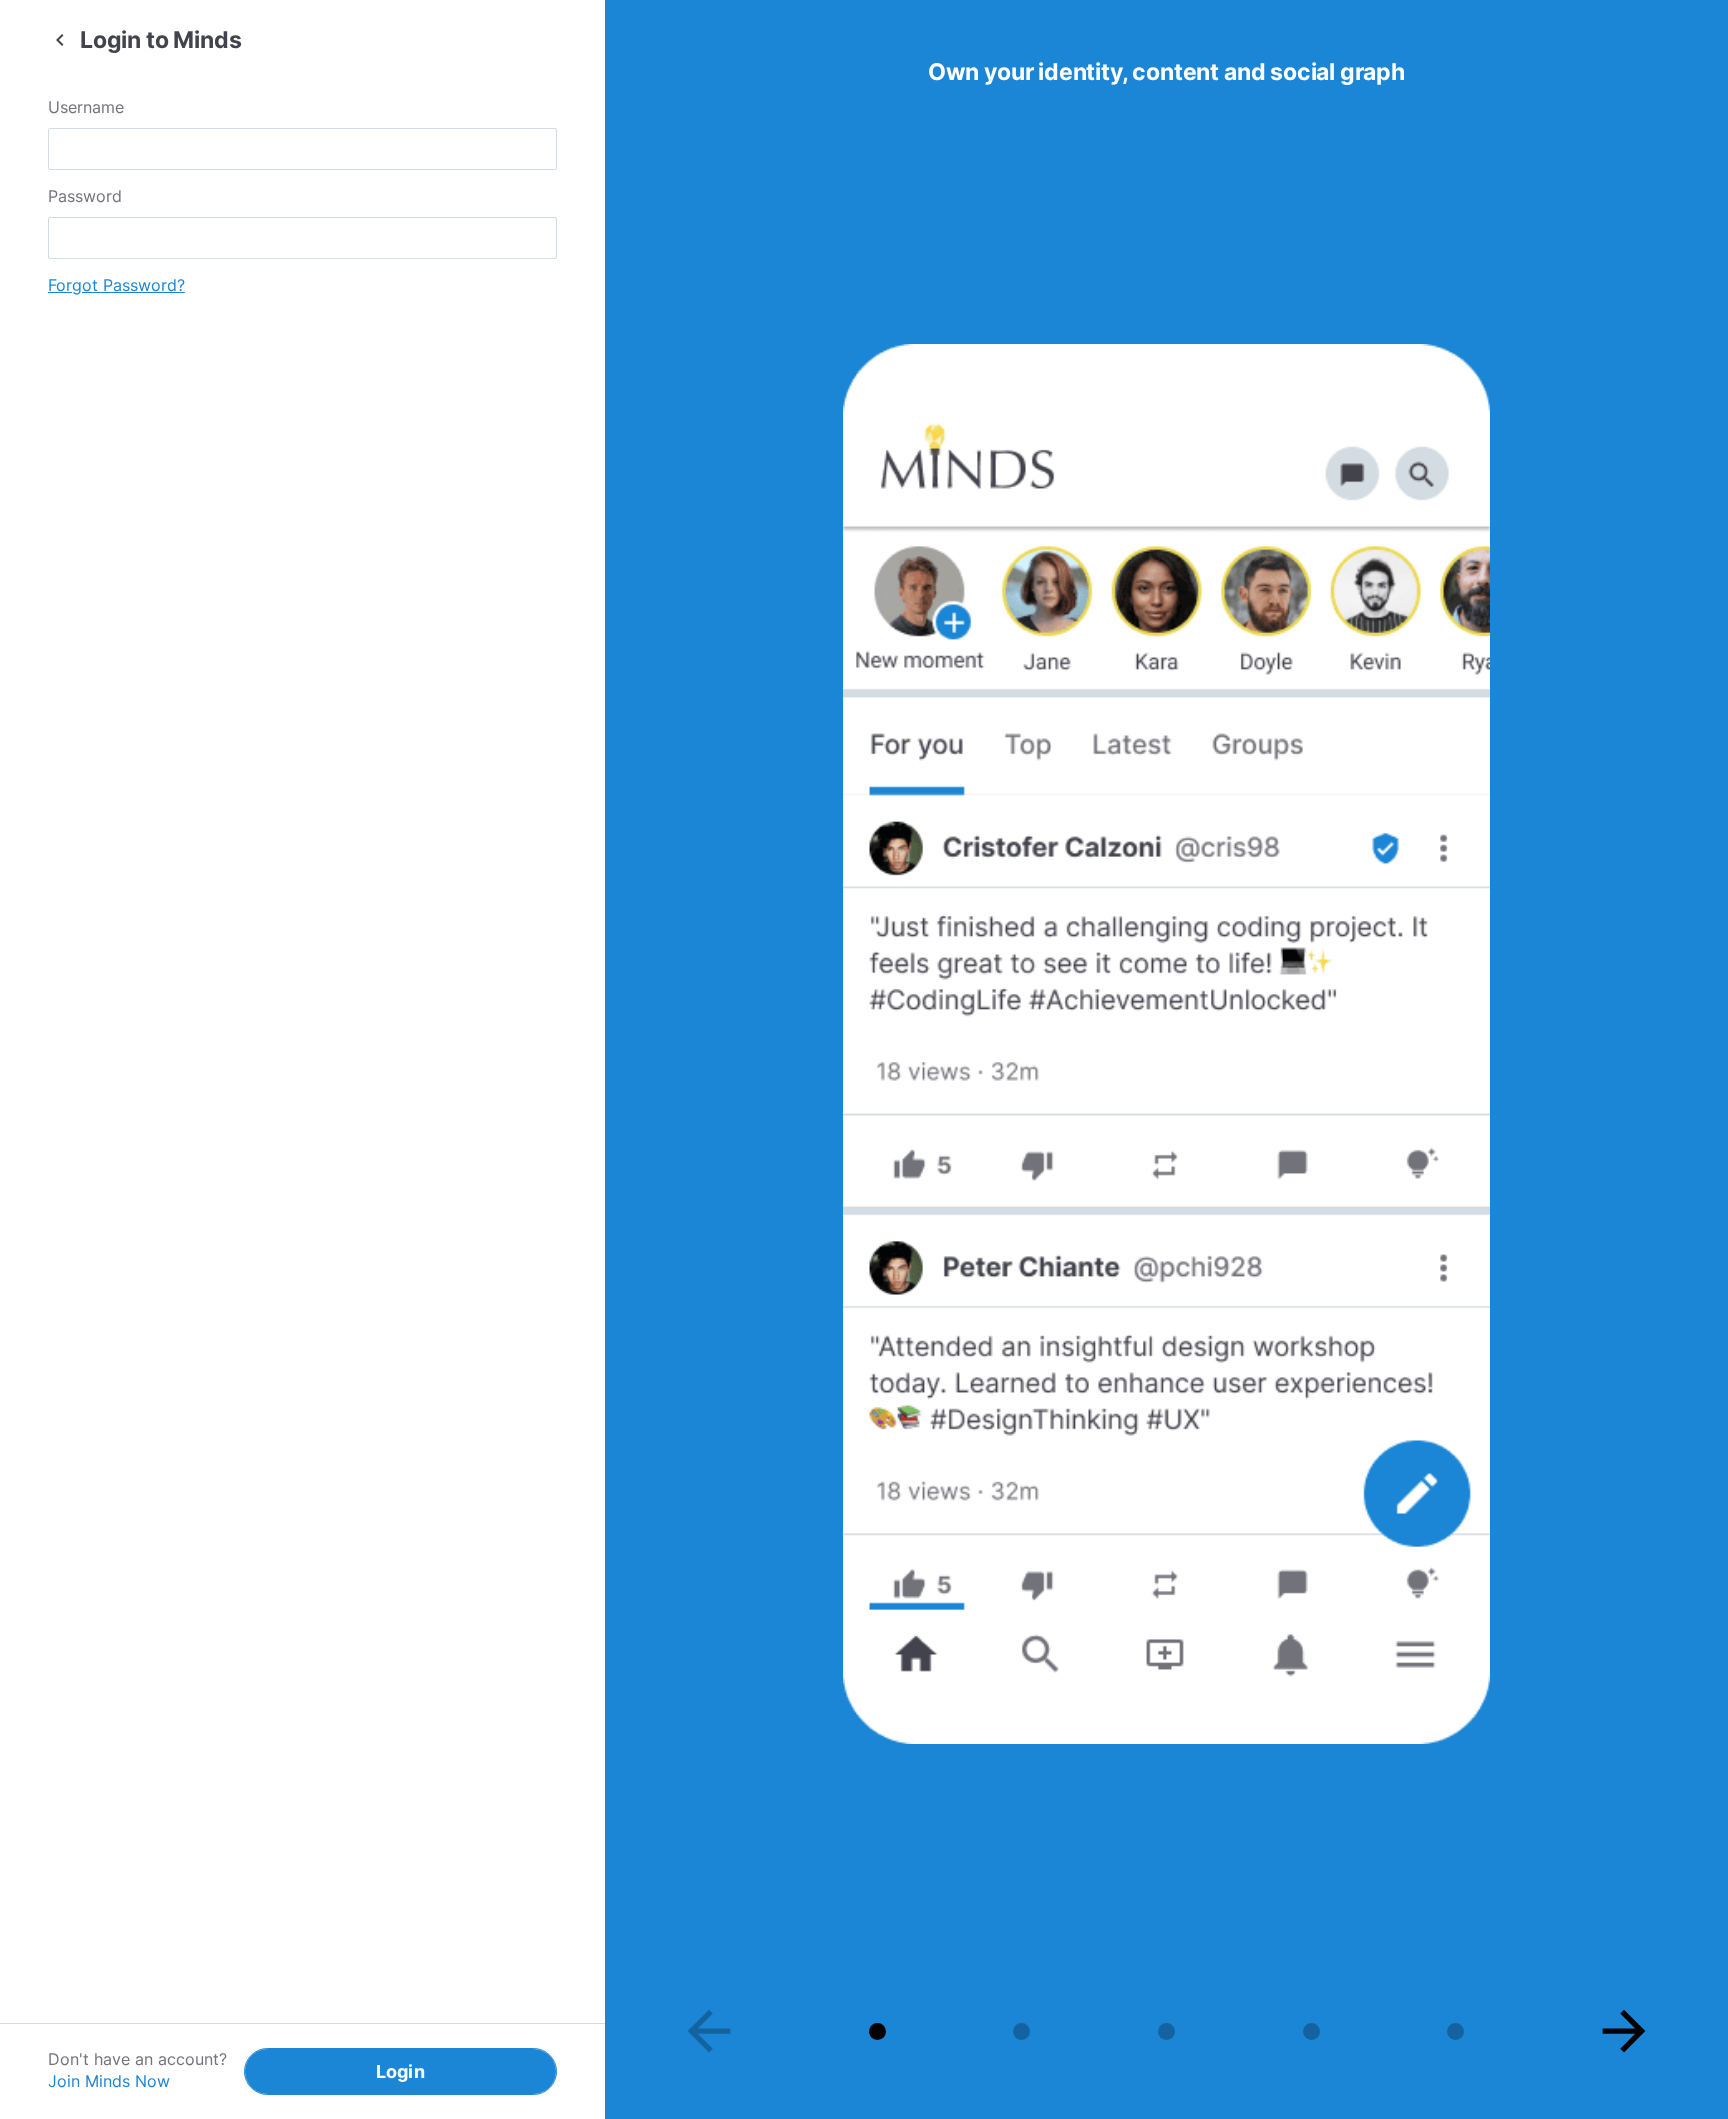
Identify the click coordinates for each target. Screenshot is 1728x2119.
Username (86, 107)
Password (85, 196)
